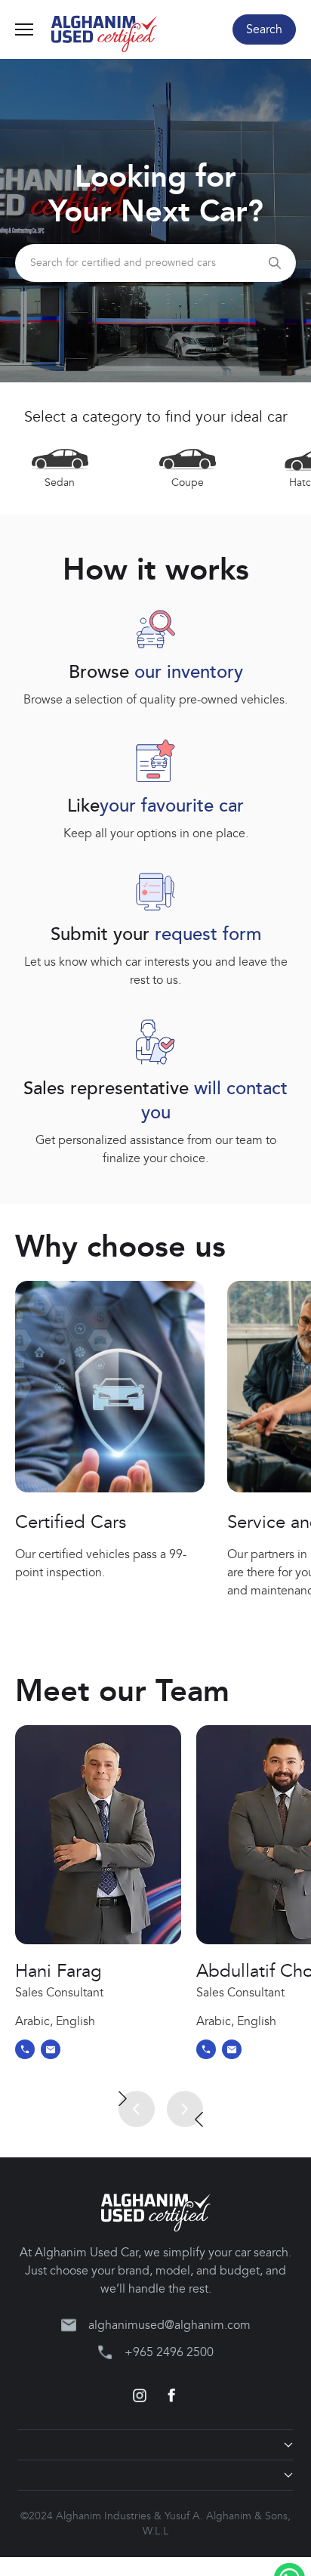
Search (264, 29)
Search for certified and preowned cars (123, 263)
